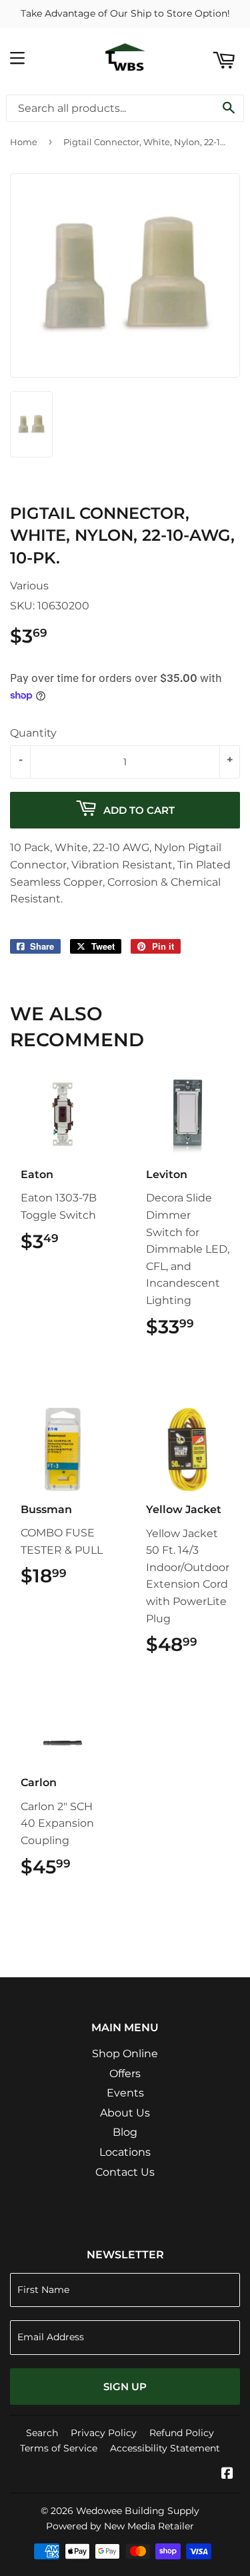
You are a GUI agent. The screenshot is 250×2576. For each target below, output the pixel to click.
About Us (125, 2113)
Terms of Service (59, 2448)
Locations (125, 2152)
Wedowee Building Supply (138, 2511)
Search (42, 2433)
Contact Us (125, 2172)
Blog (125, 2132)
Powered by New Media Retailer (120, 2526)
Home (24, 142)
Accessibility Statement (165, 2448)
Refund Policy (182, 2433)
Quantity (33, 733)
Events (125, 2093)
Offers (125, 2074)
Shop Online (125, 2054)
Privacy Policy (104, 2433)
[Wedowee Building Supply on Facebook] (227, 2474)
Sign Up (125, 2387)
